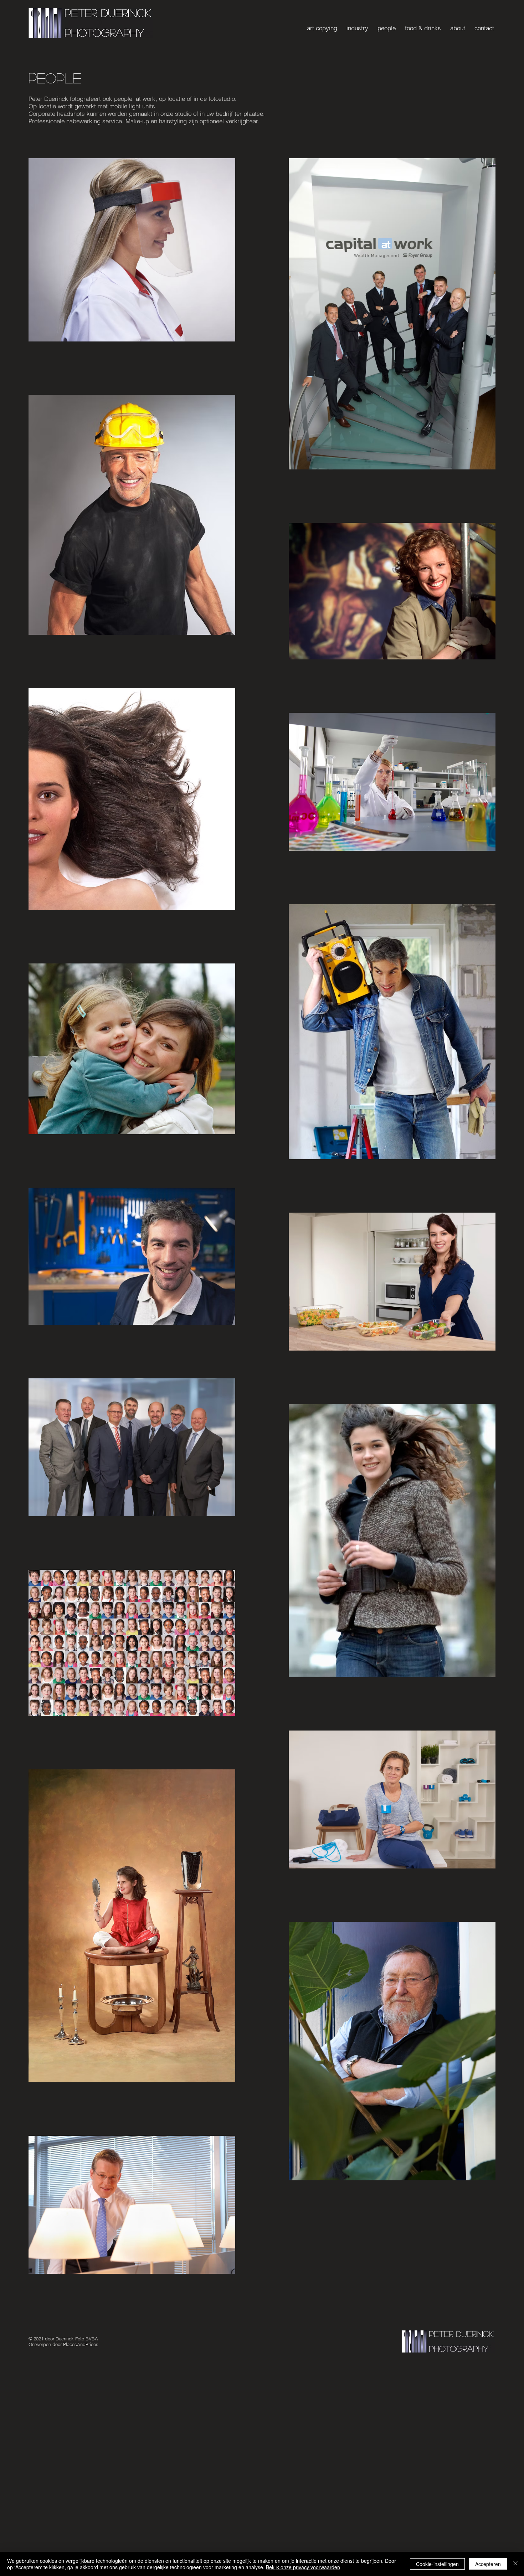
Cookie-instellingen (437, 2564)
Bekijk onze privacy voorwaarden (303, 2567)
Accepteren (488, 2564)
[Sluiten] (515, 2564)
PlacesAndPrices (81, 2344)
